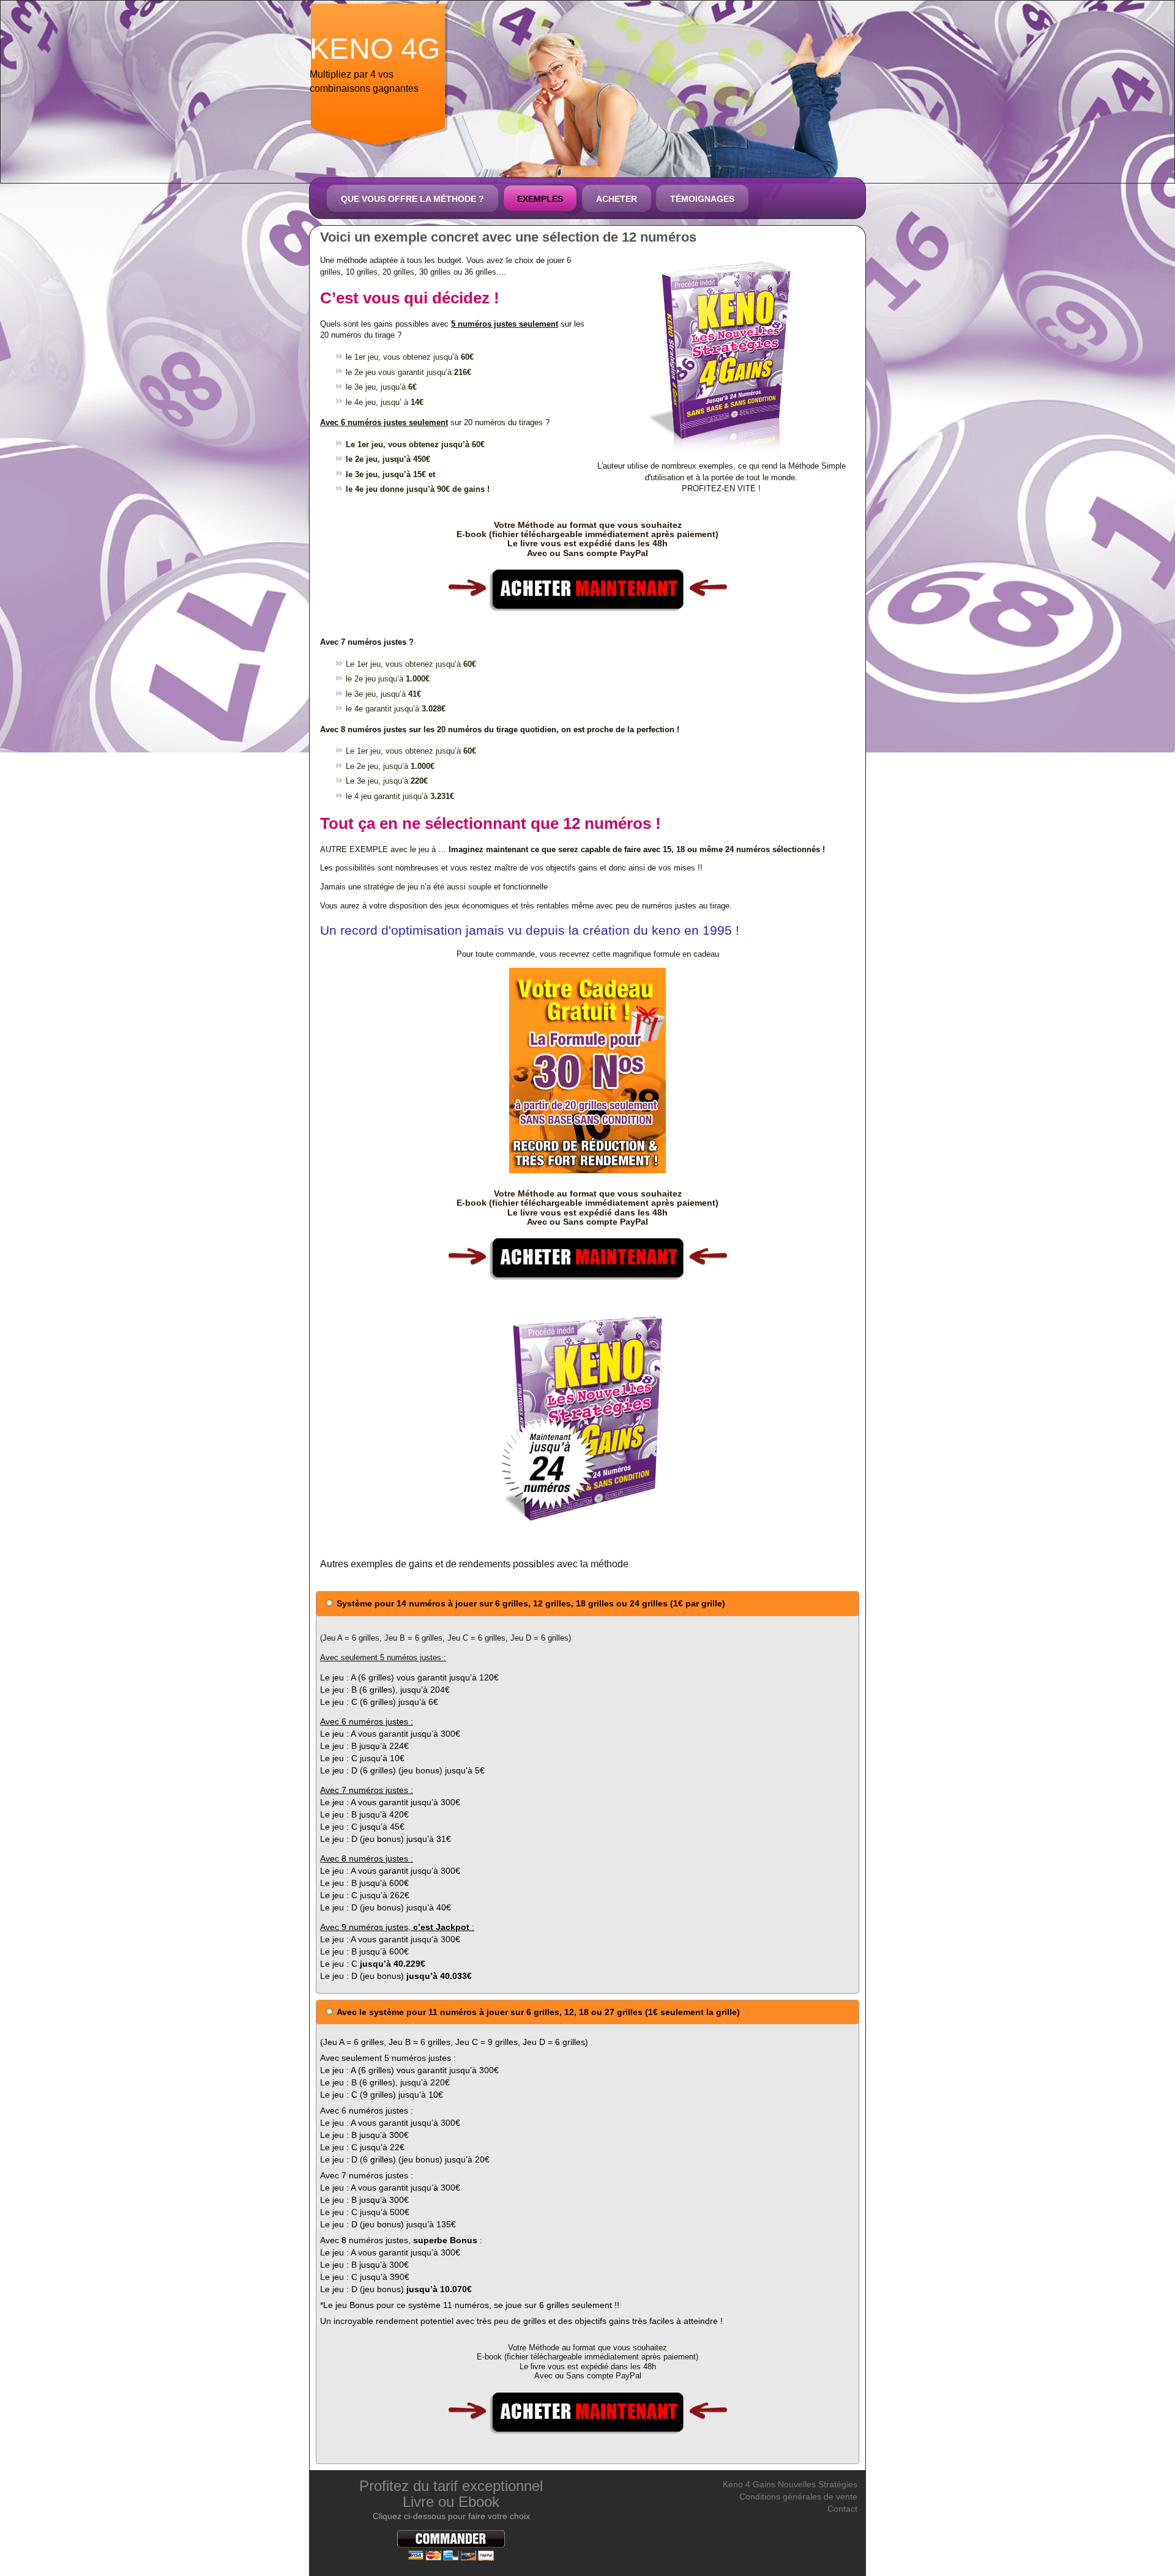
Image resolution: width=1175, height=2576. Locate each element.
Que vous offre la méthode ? (412, 199)
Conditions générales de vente (798, 2496)
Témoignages (702, 199)
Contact (842, 2509)
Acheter (617, 199)
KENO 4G (375, 49)
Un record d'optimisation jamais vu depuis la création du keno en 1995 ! (530, 930)
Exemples (540, 199)
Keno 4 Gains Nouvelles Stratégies (790, 2484)
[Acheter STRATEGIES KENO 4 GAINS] (588, 588)
